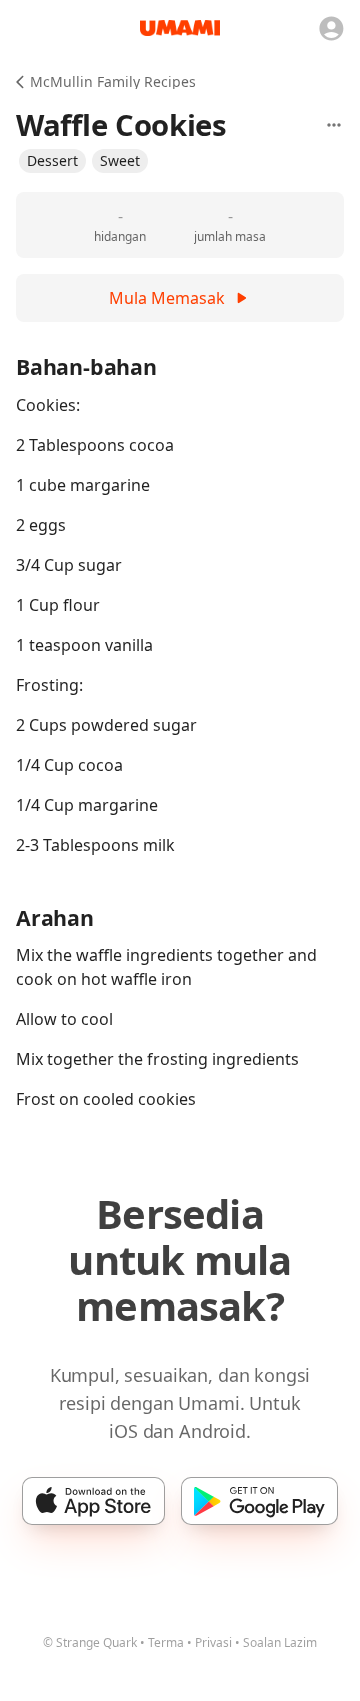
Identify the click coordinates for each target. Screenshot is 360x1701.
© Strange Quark (90, 1642)
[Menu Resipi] (334, 125)
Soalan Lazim (280, 1642)
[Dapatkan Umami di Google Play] (259, 1501)
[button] (52, 161)
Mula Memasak (167, 298)
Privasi (213, 1642)
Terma (166, 1642)
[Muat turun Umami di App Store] (93, 1501)
